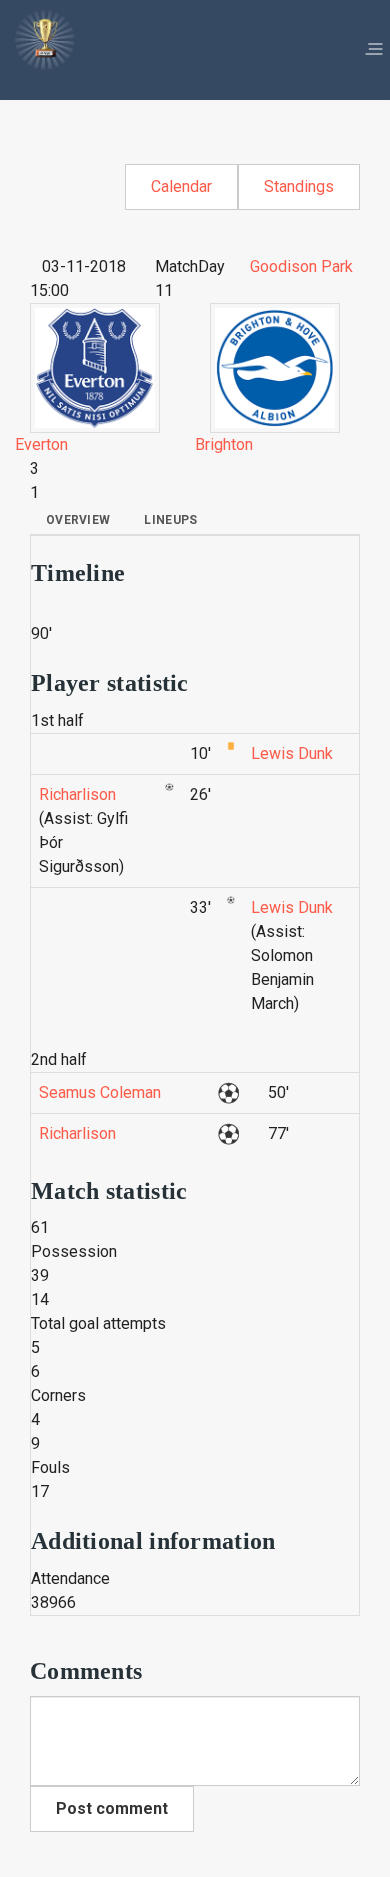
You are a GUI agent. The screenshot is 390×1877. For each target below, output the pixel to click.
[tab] (78, 520)
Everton (41, 444)
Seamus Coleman (100, 1092)
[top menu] (374, 50)
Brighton (224, 444)
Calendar (181, 186)
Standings (299, 186)
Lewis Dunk (292, 753)
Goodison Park (301, 266)
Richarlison (77, 794)
